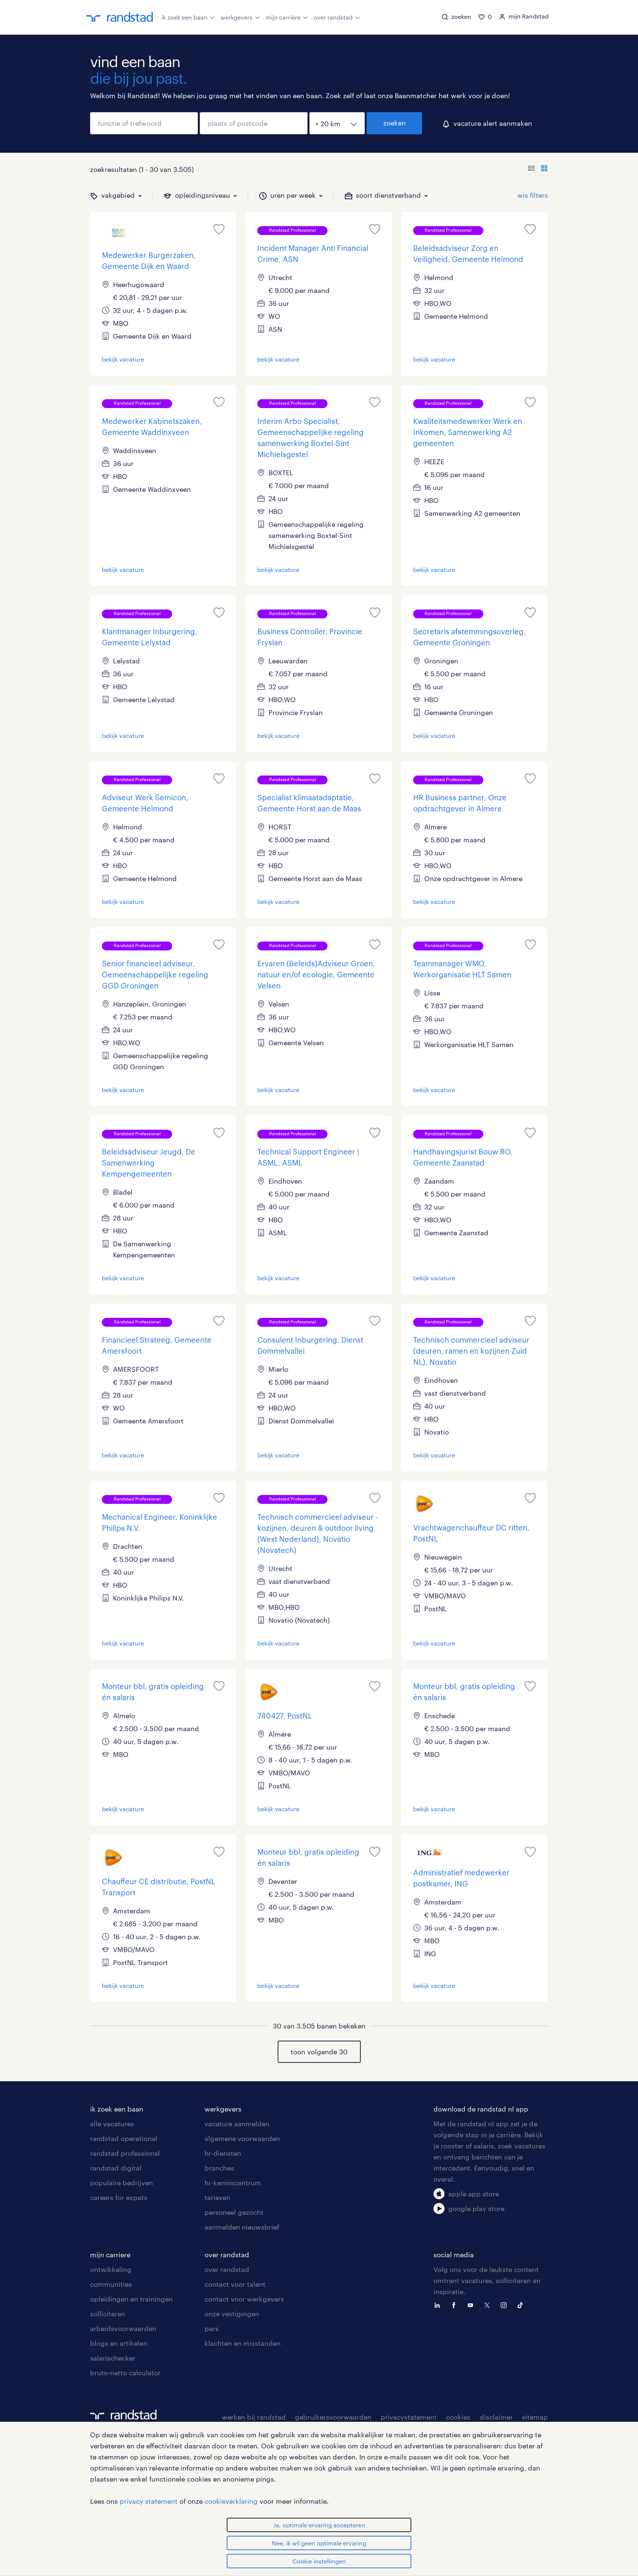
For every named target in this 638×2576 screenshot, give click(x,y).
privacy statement (149, 2501)
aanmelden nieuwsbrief (242, 2227)
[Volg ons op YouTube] (472, 2304)
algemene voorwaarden (242, 2138)
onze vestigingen (232, 2314)
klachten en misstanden (243, 2343)
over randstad (333, 17)
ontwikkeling (111, 2269)
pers (212, 2328)
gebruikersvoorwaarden (333, 2417)
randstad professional (125, 2153)
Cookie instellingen (319, 2561)
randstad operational (124, 2138)
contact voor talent (235, 2284)
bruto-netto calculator (125, 2373)
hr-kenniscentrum (233, 2183)
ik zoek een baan (184, 17)
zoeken (395, 123)
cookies (458, 2417)
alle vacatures (112, 2124)
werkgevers (236, 17)
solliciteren (108, 2314)
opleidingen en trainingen (131, 2299)
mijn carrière (283, 17)
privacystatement (409, 2417)
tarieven (217, 2197)
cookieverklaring (231, 2501)
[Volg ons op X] (489, 2304)
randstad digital (116, 2168)
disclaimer (496, 2417)
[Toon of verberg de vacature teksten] (538, 169)
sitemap (535, 2417)
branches (219, 2168)
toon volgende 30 (319, 2052)
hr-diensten (223, 2153)
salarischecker (113, 2358)
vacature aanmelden (237, 2124)
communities (111, 2284)
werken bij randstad (254, 2417)
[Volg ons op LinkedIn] (439, 2304)
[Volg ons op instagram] (505, 2304)
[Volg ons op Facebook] (456, 2304)
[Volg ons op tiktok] (522, 2304)
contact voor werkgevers (244, 2299)
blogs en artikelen (119, 2343)
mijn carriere (110, 2255)
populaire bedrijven (121, 2183)
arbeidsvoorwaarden (123, 2328)
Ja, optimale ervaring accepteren (319, 2525)
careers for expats (119, 2197)
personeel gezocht (234, 2212)
